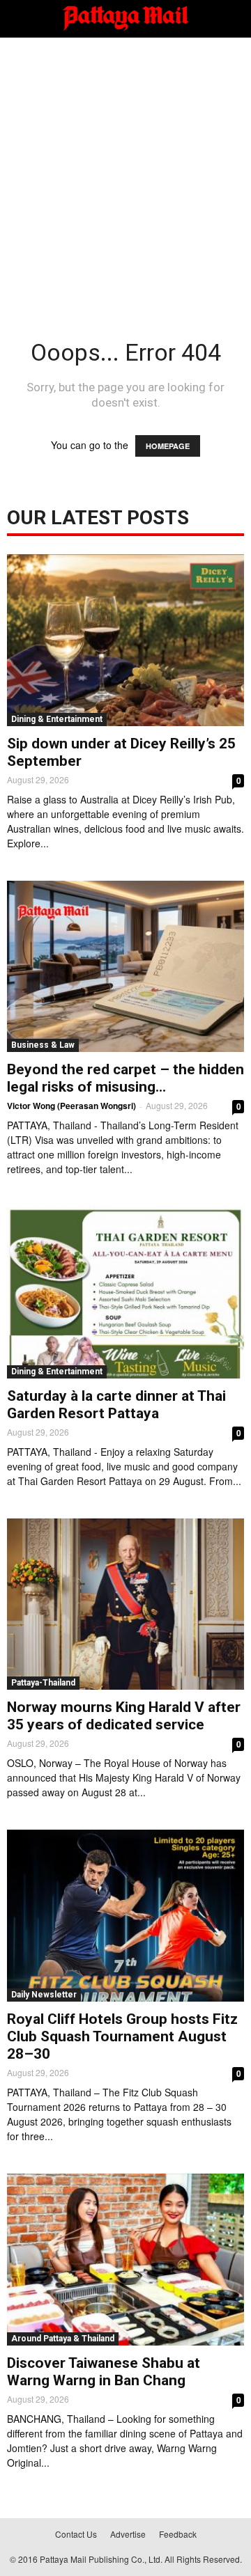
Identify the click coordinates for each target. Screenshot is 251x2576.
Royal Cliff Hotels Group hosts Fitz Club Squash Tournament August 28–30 (122, 2036)
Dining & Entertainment (57, 719)
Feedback (178, 2534)
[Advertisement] (125, 170)
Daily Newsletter (44, 1995)
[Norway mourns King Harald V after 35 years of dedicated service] (125, 1604)
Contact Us (76, 2534)
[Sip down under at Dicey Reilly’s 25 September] (125, 640)
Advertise (128, 2534)
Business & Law (43, 1045)
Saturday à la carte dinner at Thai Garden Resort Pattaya (116, 1405)
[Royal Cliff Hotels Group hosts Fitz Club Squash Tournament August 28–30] (125, 1916)
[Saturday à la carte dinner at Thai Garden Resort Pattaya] (125, 1293)
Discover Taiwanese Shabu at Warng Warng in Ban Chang (104, 2372)
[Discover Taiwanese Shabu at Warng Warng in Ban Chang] (125, 2260)
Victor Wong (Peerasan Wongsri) (71, 1106)
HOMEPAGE (168, 446)
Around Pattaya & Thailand (63, 2339)
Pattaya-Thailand (43, 1683)
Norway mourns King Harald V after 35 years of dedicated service (124, 1716)
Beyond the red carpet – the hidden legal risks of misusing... (125, 1078)
